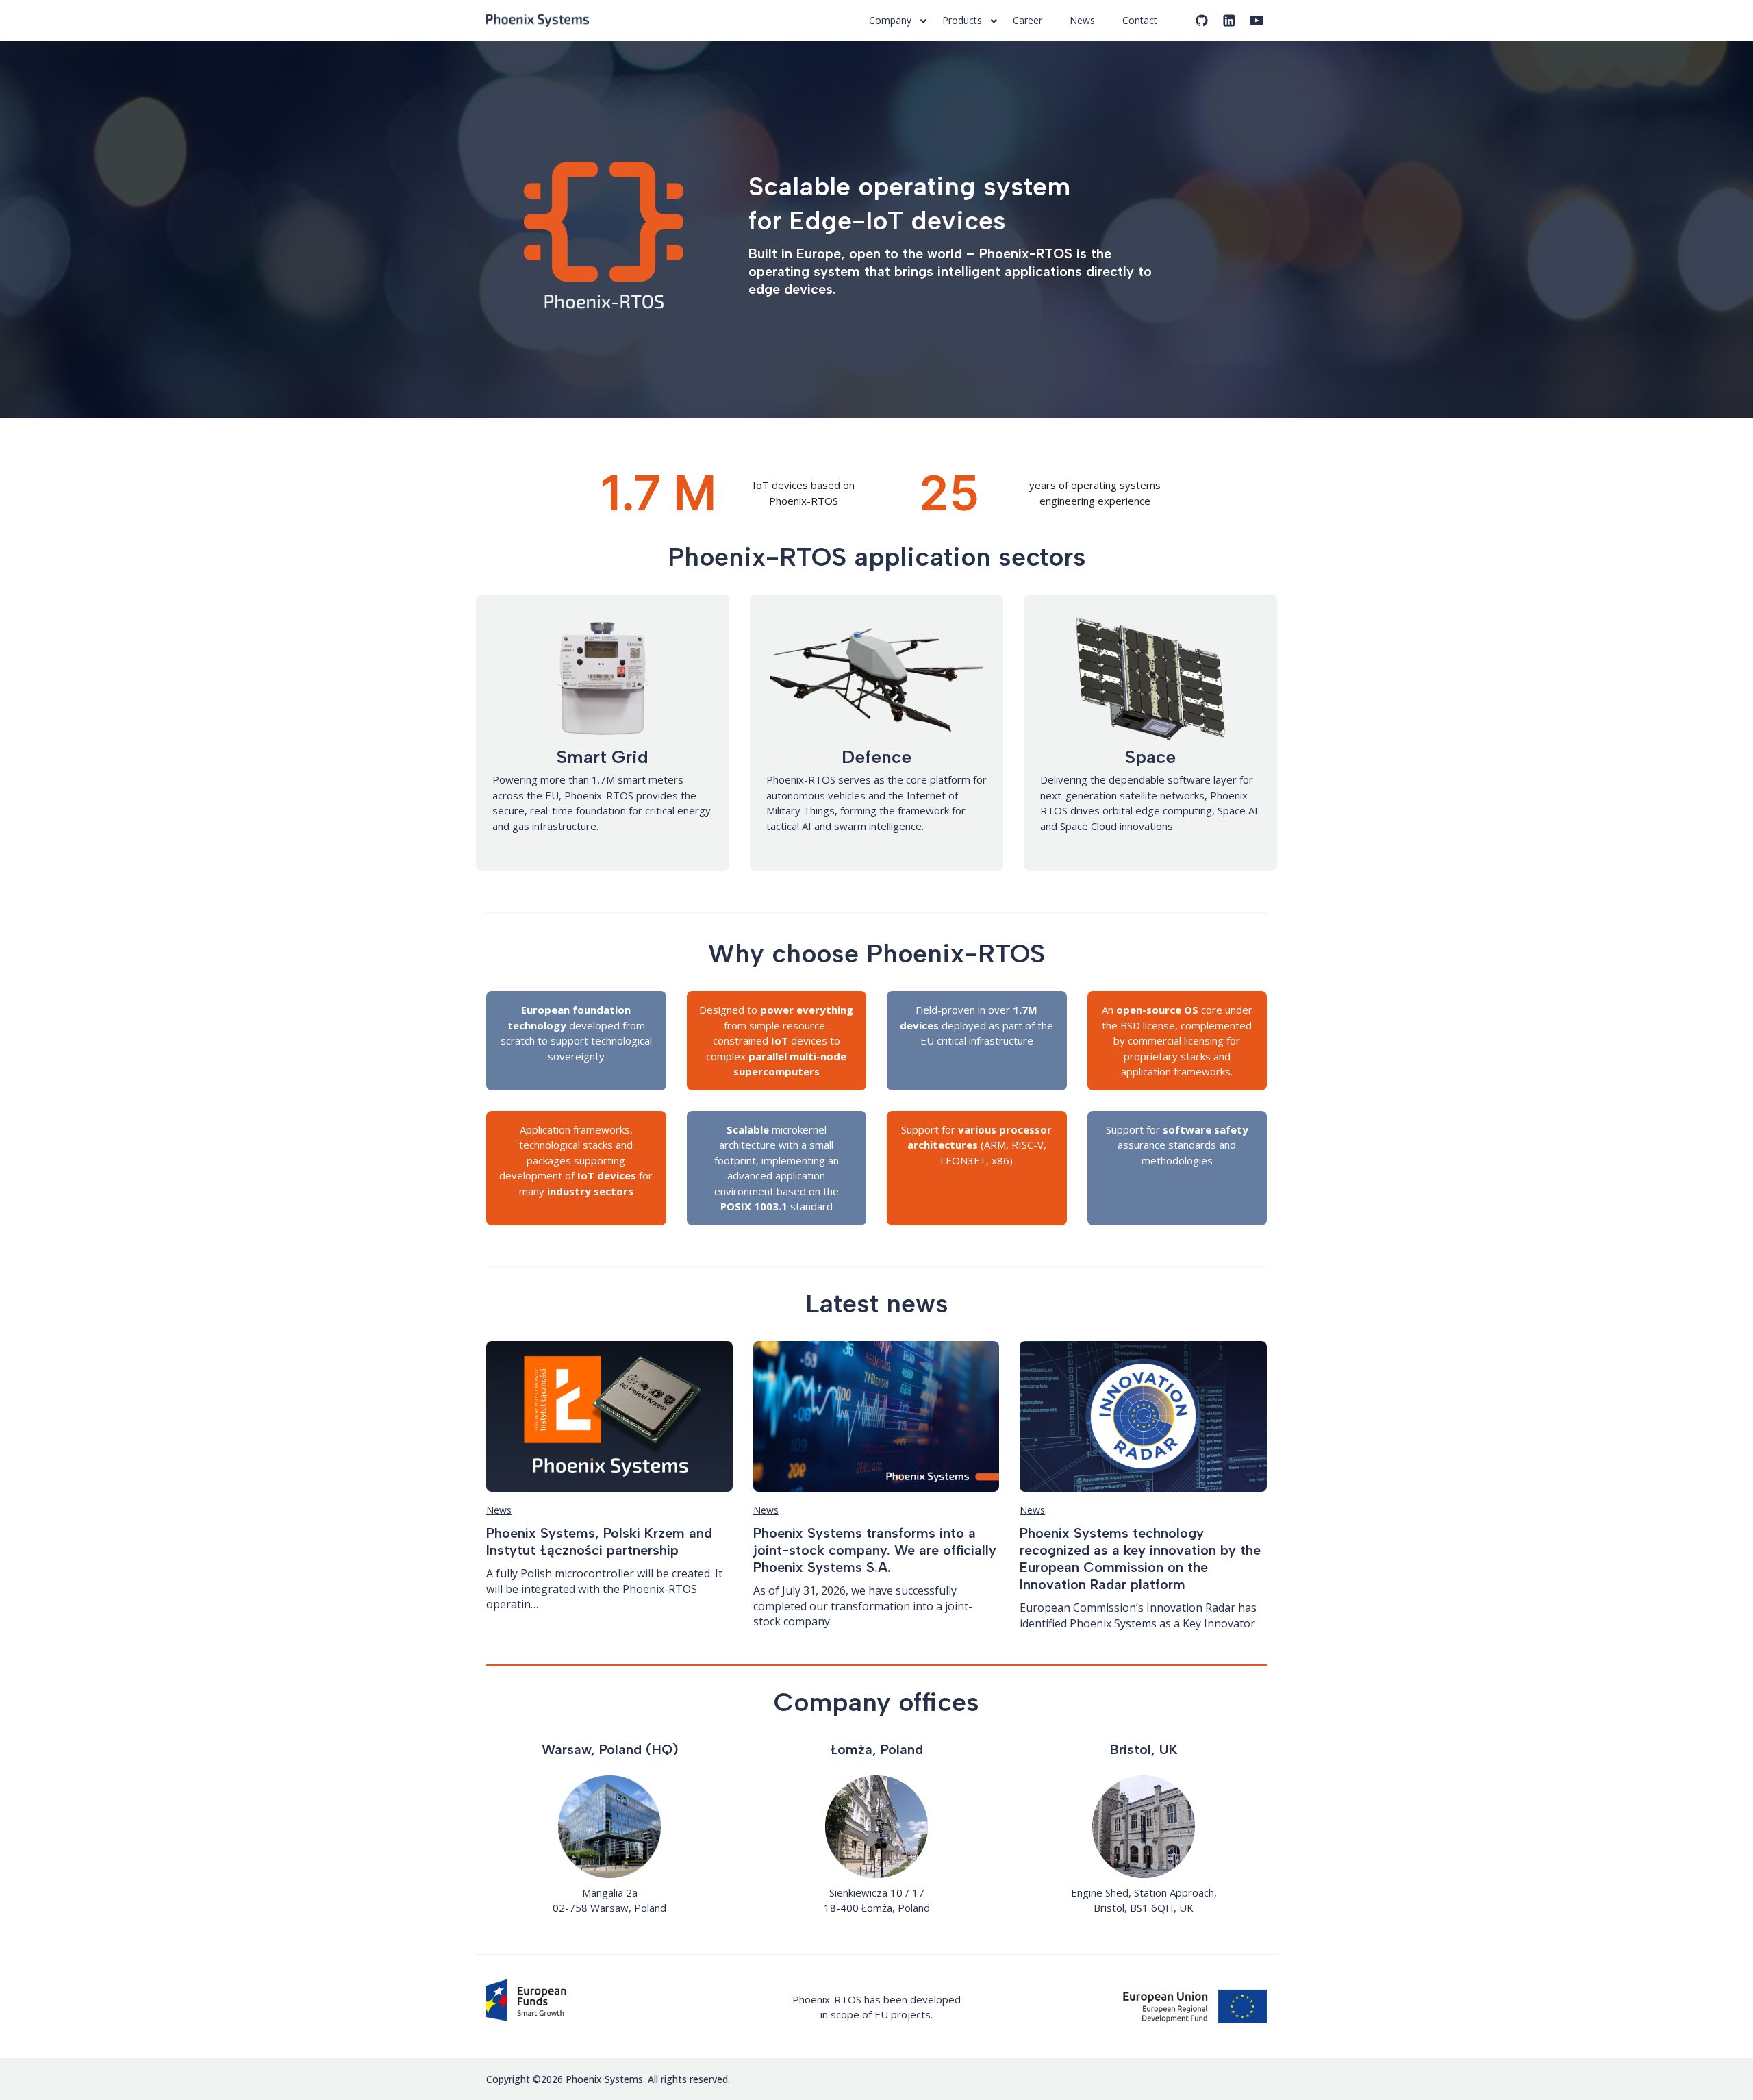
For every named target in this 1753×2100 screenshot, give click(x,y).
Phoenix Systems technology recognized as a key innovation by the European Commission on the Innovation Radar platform (1140, 1559)
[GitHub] (1202, 21)
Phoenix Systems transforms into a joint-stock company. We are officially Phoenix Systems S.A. (875, 1550)
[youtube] (1257, 21)
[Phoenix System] (541, 21)
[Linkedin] (1229, 21)
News (499, 1510)
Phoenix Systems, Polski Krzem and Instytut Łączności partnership (599, 1541)
